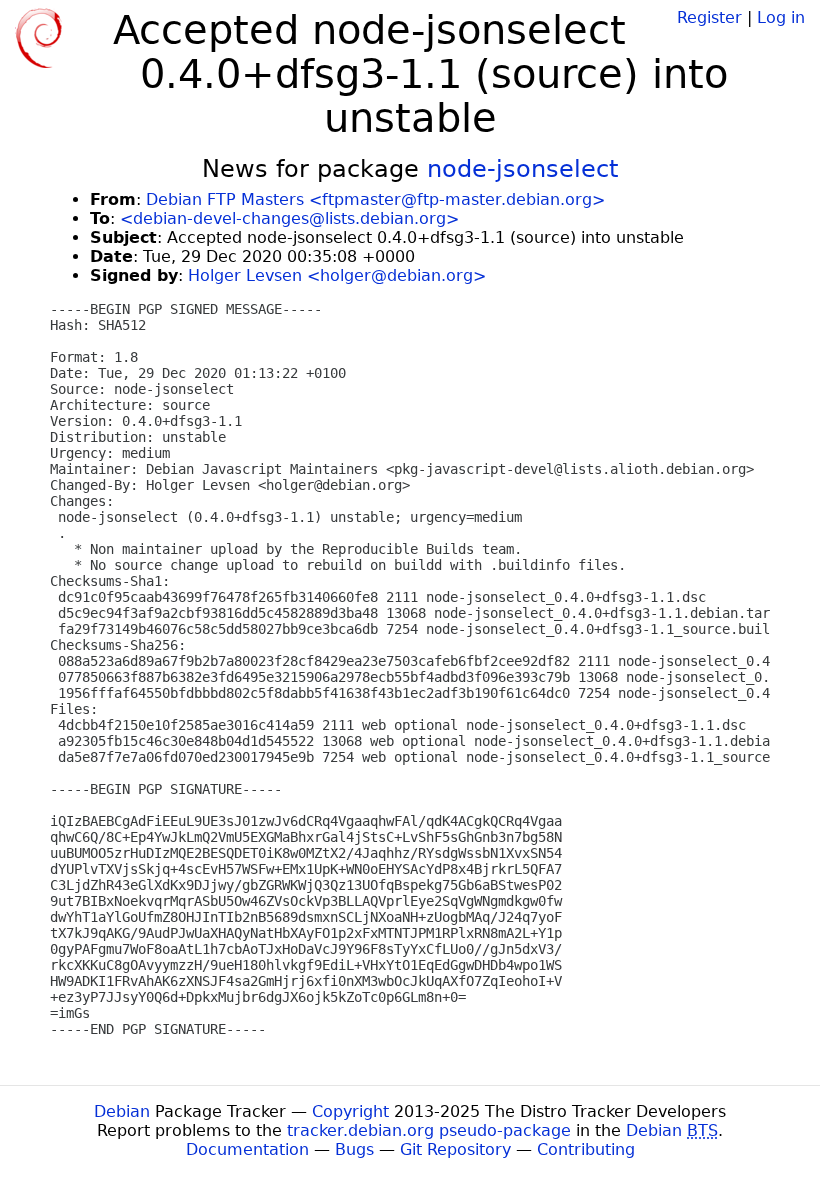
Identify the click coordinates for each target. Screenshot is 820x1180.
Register (709, 17)
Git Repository (455, 1149)
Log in (781, 17)
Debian (122, 1111)
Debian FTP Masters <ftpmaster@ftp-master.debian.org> (375, 199)
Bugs (354, 1149)
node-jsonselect (522, 169)
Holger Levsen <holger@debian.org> (337, 275)
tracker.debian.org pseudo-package (429, 1130)
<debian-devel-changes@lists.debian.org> (289, 218)
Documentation (247, 1149)
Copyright (350, 1111)
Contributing (586, 1149)
